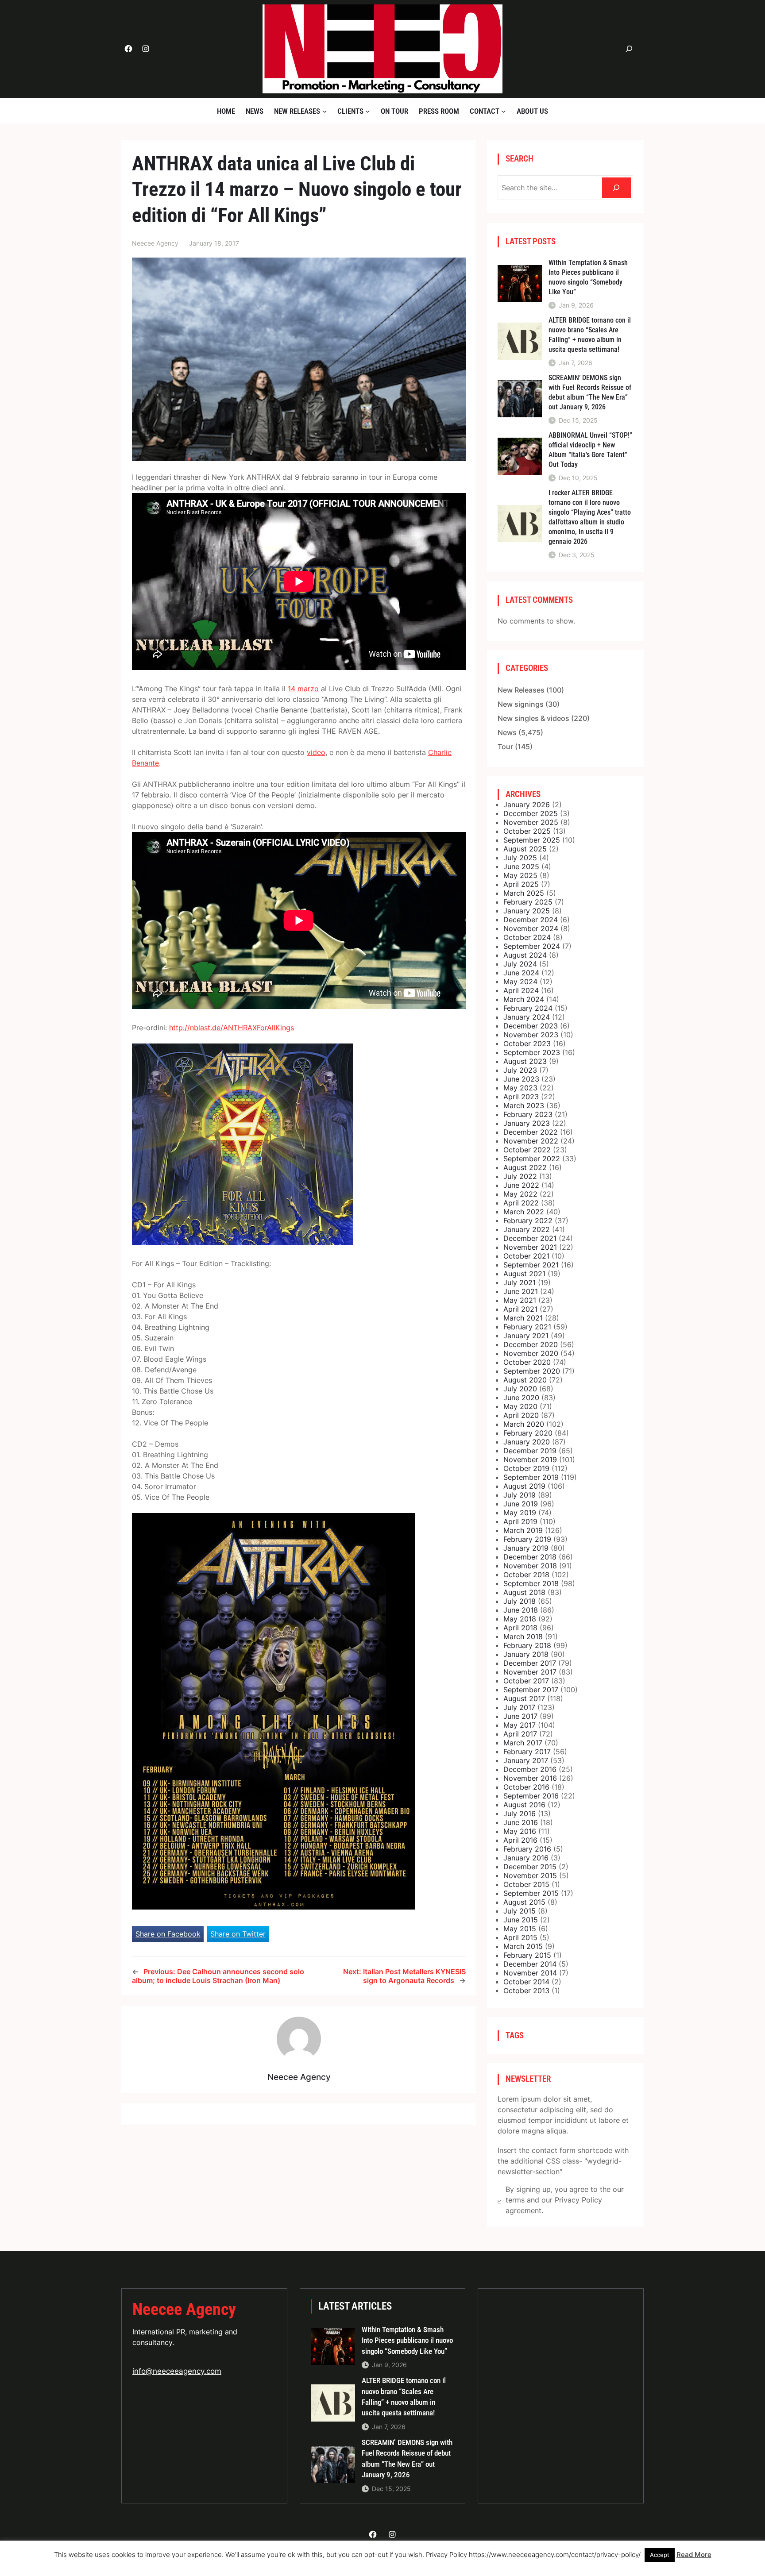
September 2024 (532, 946)
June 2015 (521, 1920)
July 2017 (519, 1707)
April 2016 (520, 1840)
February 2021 (527, 1327)
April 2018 (520, 1628)
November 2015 (530, 1875)
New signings (521, 704)
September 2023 (532, 1052)
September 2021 (531, 1265)
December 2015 (530, 1867)
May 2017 (520, 1725)
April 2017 (520, 1734)
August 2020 (525, 1380)
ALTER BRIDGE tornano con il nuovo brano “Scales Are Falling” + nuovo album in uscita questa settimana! (590, 335)
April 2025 (521, 884)
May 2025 (520, 875)
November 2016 (530, 1778)
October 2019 (526, 1468)
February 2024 (528, 1008)
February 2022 (528, 1221)
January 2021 (526, 1336)
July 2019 (520, 1495)
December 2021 (530, 1238)
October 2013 (526, 1991)
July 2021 (520, 1282)
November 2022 (531, 1141)
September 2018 (531, 1583)
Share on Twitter (238, 1934)
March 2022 (524, 1212)
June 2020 (521, 1398)
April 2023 (521, 1097)
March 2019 (523, 1530)
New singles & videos (533, 718)
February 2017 (527, 1752)
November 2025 (531, 822)
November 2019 (530, 1459)
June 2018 (521, 1610)
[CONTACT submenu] (503, 111)
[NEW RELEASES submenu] (325, 111)
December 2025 (531, 813)
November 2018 (530, 1566)
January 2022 (527, 1229)
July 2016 (520, 1814)
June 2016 (521, 1822)
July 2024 (520, 964)
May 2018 (520, 1619)
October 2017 (526, 1681)
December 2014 (530, 1964)
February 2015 (527, 1955)
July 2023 (520, 1070)
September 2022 (532, 1159)
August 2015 (524, 1902)
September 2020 (532, 1371)
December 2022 (531, 1132)
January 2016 (526, 1858)
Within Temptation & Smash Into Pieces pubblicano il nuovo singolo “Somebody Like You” (588, 277)
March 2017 (523, 1743)
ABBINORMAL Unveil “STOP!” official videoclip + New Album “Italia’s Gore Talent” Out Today (590, 450)
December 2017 (530, 1663)
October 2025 (527, 831)
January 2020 (527, 1442)
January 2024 (527, 1017)
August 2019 (524, 1486)
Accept (660, 2555)
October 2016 (526, 1787)
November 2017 (530, 1672)
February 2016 (527, 1849)
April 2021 (520, 1309)
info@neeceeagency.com (177, 2371)
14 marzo (303, 689)
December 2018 (530, 1557)
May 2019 (520, 1513)
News (507, 732)
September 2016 (531, 1796)
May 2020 (520, 1406)
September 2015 (531, 1893)
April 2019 (520, 1521)
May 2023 (520, 1088)
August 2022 (525, 1167)
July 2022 (520, 1176)
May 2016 (520, 1831)
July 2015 (520, 1911)
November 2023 (531, 1035)
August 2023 (525, 1061)
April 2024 (521, 990)
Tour (505, 747)
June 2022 (521, 1185)
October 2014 (526, 1982)
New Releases (521, 690)
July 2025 (520, 858)
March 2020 (524, 1424)
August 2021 (524, 1274)
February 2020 (528, 1433)
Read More (694, 2555)
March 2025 (524, 893)
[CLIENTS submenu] (367, 111)
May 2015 (520, 1929)
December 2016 (530, 1769)
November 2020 (531, 1353)
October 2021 (526, 1256)
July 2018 (520, 1601)
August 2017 (524, 1698)
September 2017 (531, 1690)
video (316, 752)
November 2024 (531, 928)
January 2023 (527, 1123)
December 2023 (531, 1026)
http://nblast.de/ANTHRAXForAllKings (232, 1028)
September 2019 (531, 1477)
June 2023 (521, 1079)
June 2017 (520, 1716)
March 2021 (523, 1318)
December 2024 (531, 920)
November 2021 (530, 1247)
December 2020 (531, 1344)
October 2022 (527, 1150)
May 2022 (520, 1194)
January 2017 (526, 1760)
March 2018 (523, 1636)
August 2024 (525, 955)
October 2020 (527, 1362)
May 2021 (520, 1300)
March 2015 (523, 1946)
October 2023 (527, 1043)
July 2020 (520, 1389)
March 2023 (524, 1105)
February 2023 (528, 1114)
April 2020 (521, 1415)
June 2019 (521, 1504)
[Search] (616, 188)
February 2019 (527, 1539)
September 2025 (532, 840)
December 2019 (530, 1451)
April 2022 (521, 1203)
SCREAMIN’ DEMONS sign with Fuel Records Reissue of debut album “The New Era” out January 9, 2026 (590, 392)
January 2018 (526, 1654)
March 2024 (524, 999)
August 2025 (525, 849)
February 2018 (527, 1645)
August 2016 (524, 1805)
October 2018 (526, 1575)
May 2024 (520, 982)
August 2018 (524, 1592)
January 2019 (526, 1548)
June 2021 (521, 1291)
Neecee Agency (184, 2309)
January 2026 (527, 805)
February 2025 (528, 902)
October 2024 (527, 937)
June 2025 (521, 866)
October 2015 (526, 1884)
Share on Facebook (168, 1934)
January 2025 (527, 911)
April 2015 (520, 1937)
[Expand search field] (629, 49)
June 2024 (521, 973)
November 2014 (530, 1973)
